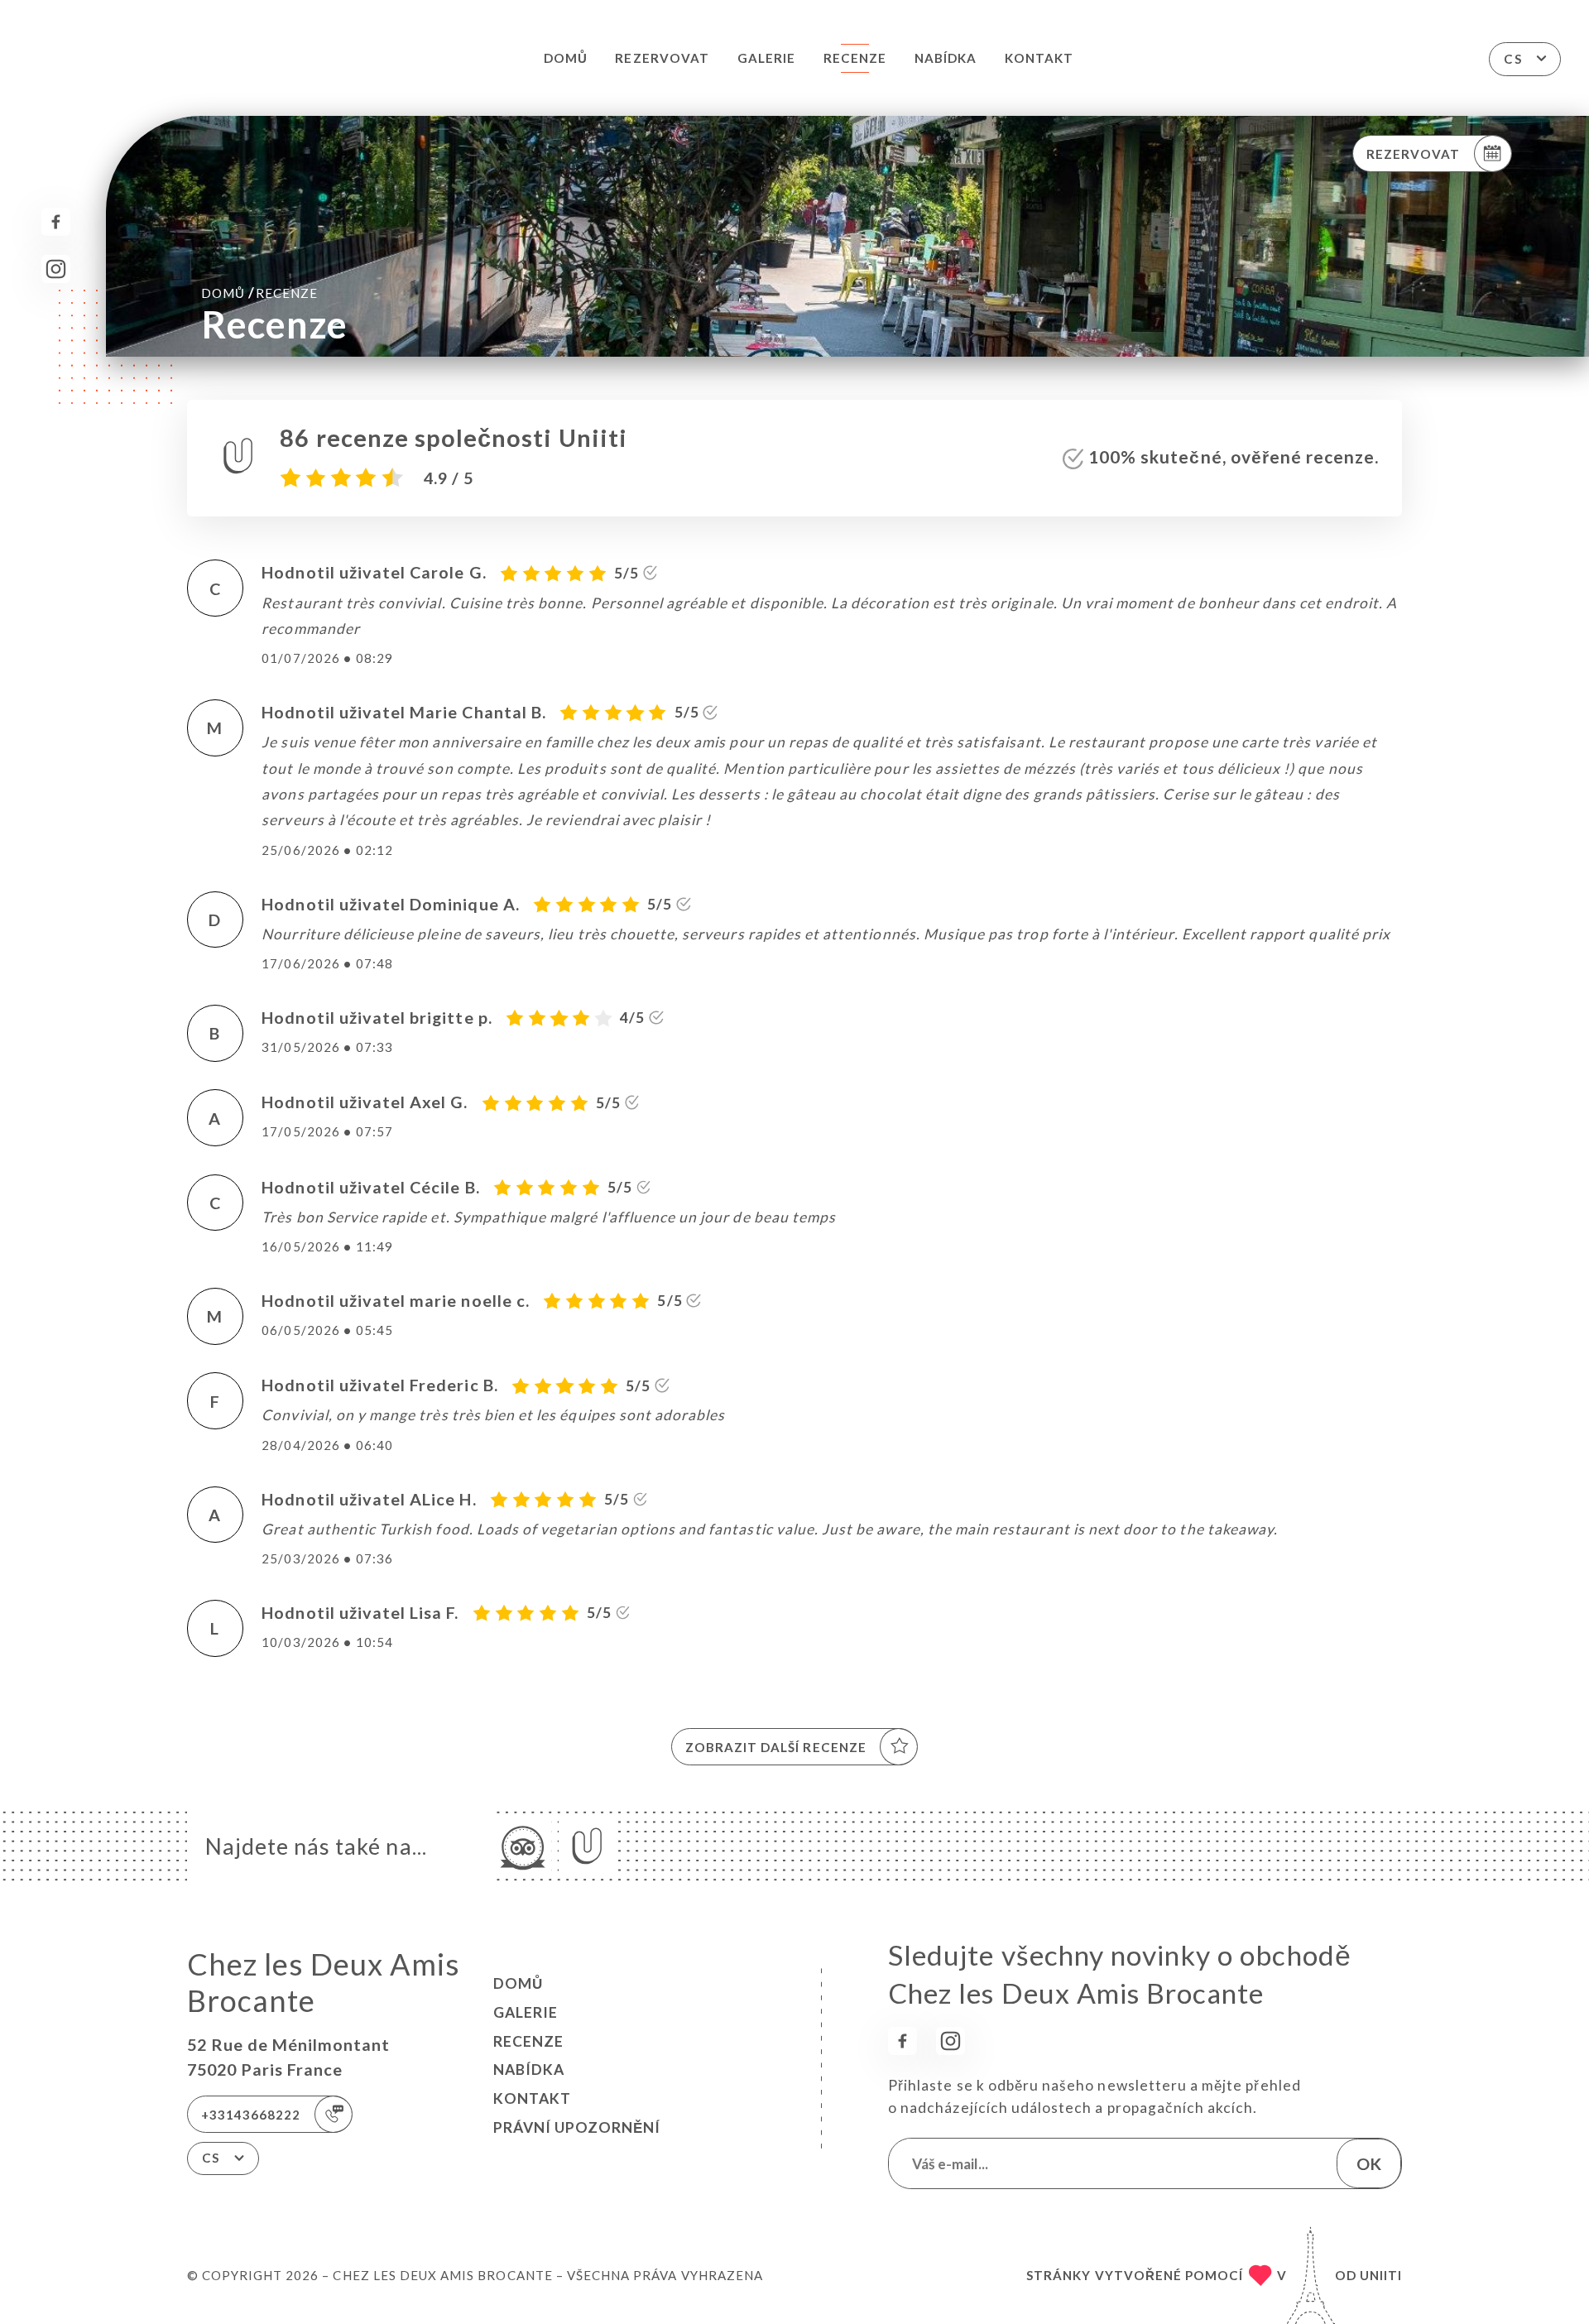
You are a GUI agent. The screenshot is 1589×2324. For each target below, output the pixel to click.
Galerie (766, 58)
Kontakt (1039, 58)
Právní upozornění (577, 2127)
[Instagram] (56, 269)
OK (1369, 2163)
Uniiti (1381, 2275)
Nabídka (946, 58)
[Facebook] (56, 222)
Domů (566, 58)
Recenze (855, 58)
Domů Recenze (259, 293)
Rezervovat (662, 58)
